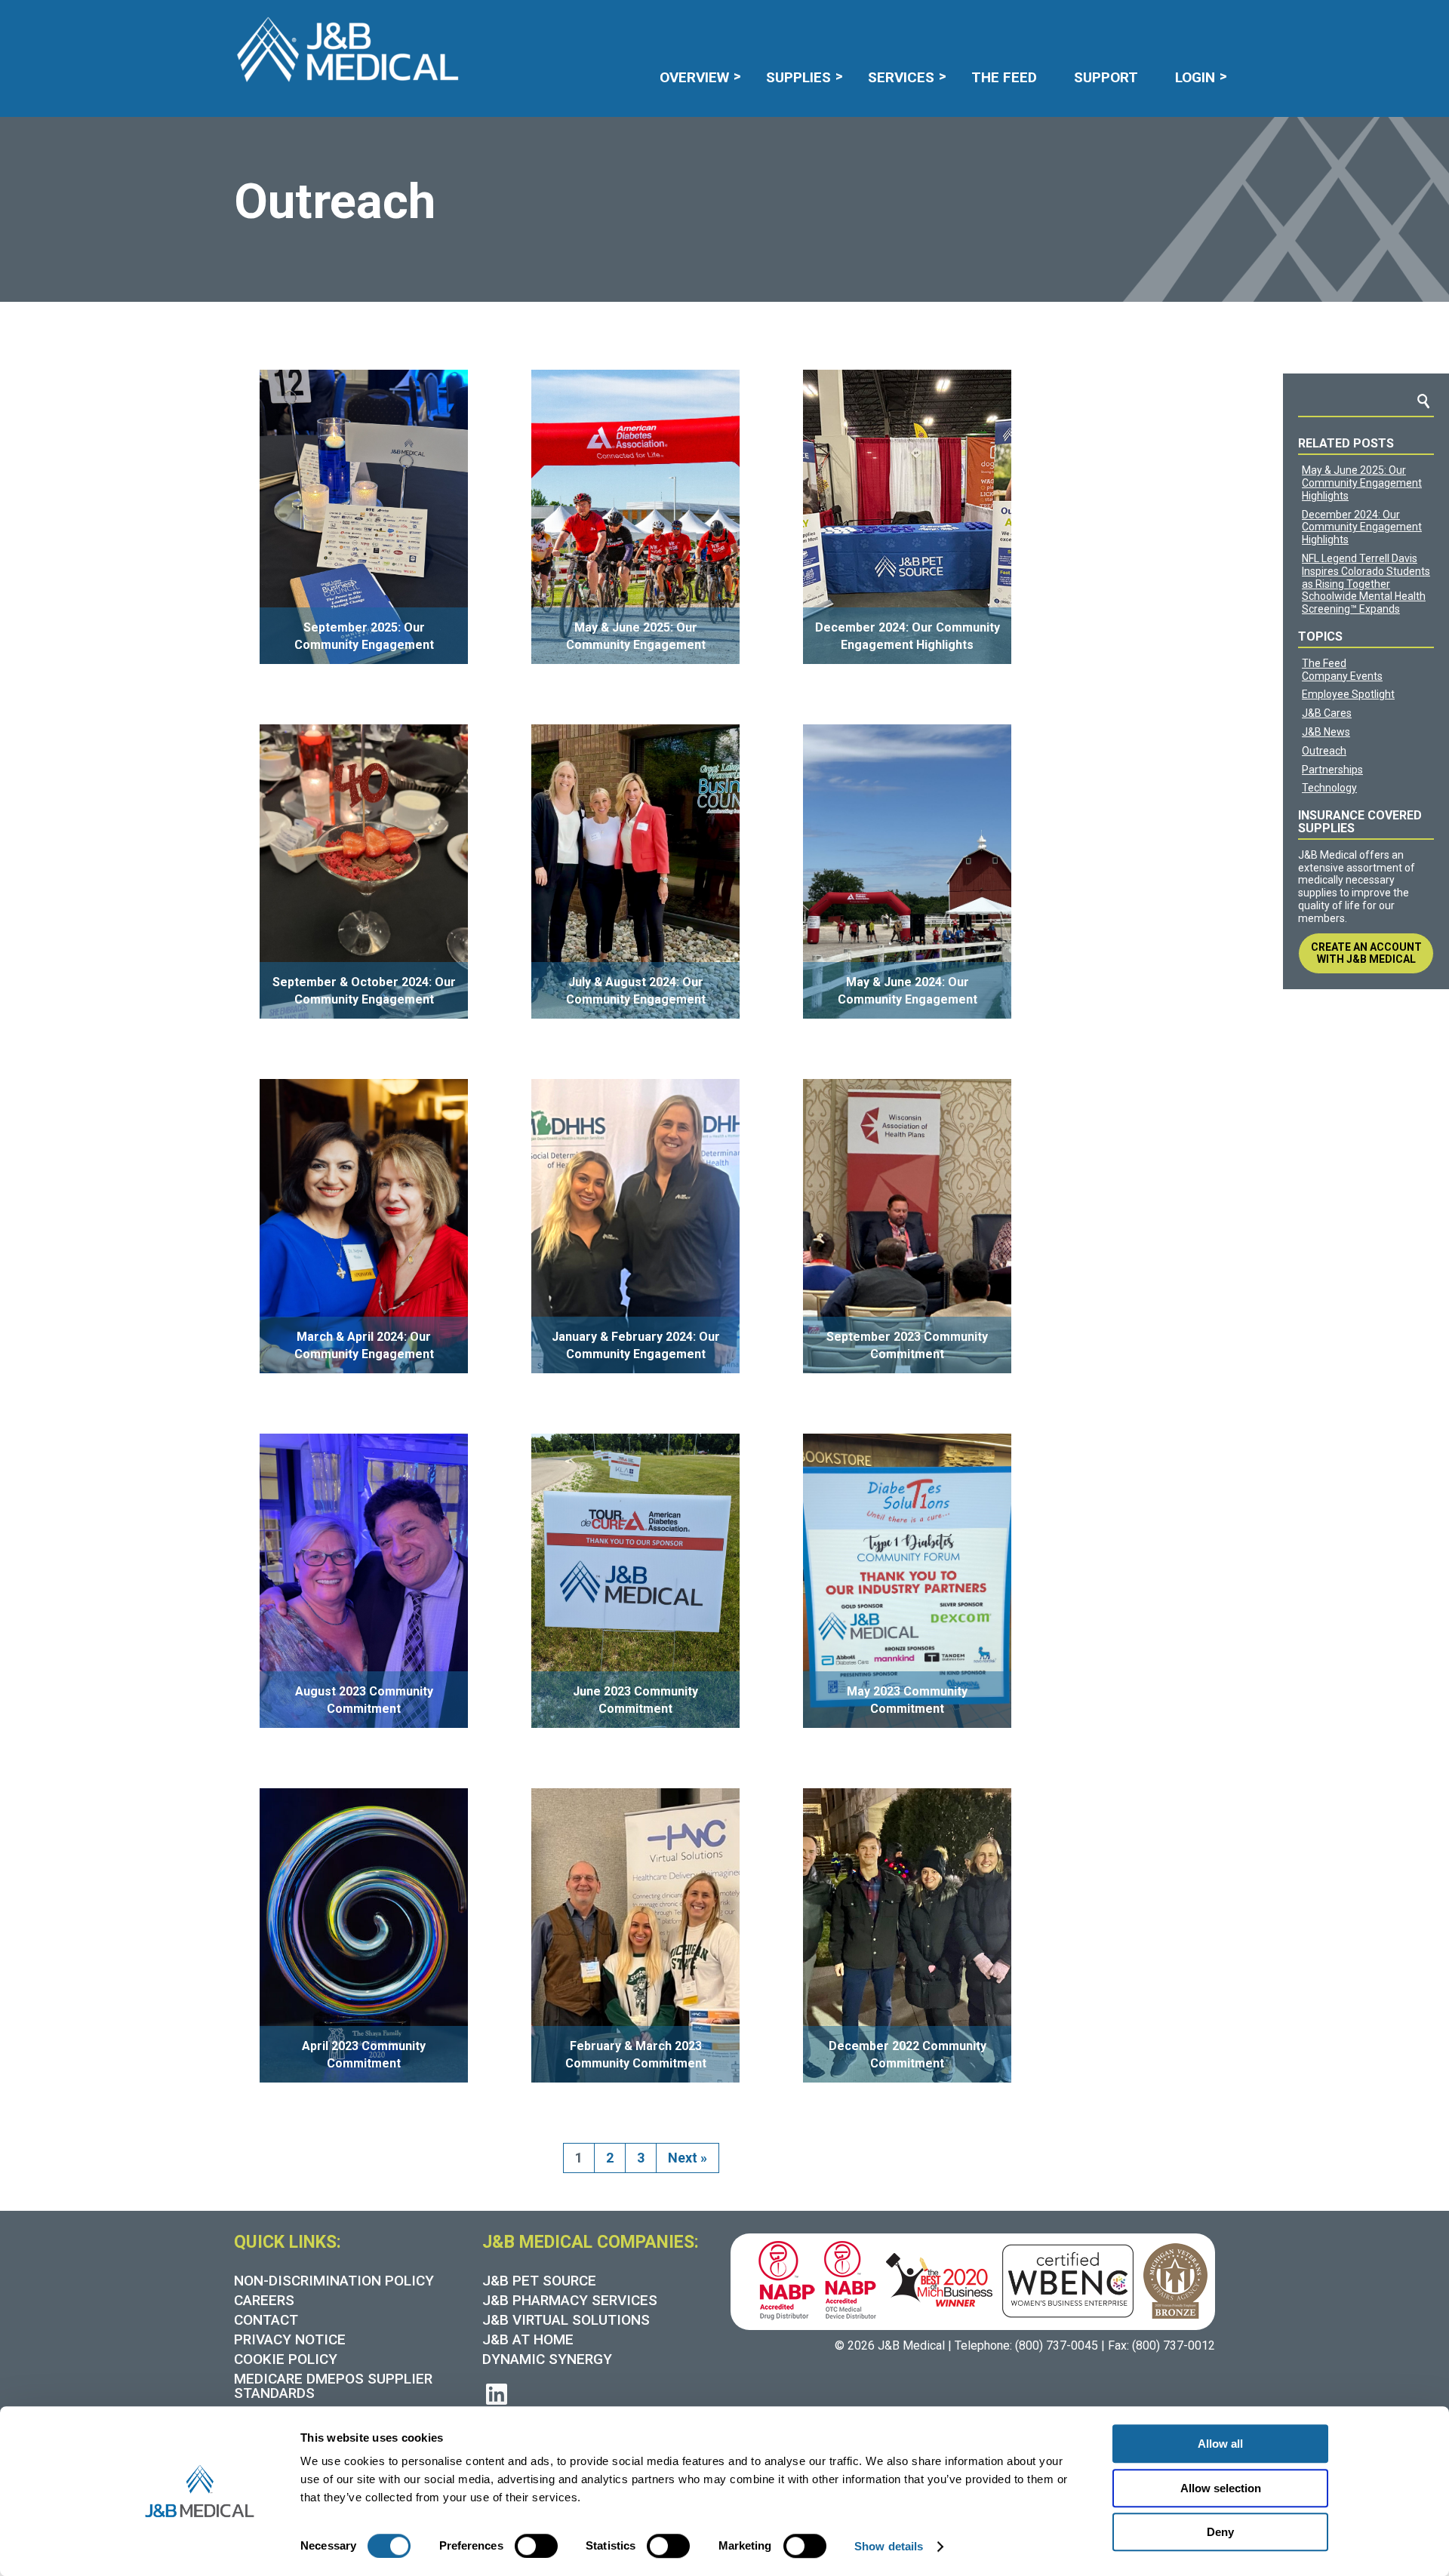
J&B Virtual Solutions (566, 2320)
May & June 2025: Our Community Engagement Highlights (1362, 483)
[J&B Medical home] (347, 50)
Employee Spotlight (1348, 694)
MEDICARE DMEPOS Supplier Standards (333, 2386)
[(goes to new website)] (782, 2278)
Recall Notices (797, 47)
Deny (1220, 2532)
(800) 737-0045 (1057, 2345)
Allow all (1220, 2444)
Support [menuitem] (1106, 77)
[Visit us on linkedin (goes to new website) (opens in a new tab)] (497, 2395)
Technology (1329, 788)
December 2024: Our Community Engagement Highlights (1362, 527)
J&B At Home (528, 2339)
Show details (889, 2546)
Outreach (1324, 751)
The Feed (1324, 663)
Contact (266, 2320)
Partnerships (1332, 770)
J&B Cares (1327, 713)
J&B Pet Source (539, 2281)
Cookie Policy (286, 2359)
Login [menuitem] (1195, 77)
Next (688, 2158)
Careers (703, 47)
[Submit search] (1106, 47)
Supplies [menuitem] (798, 77)
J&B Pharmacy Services (570, 2300)
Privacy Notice (290, 2339)
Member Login (909, 47)
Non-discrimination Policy (334, 2281)
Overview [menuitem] (694, 77)
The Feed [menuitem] (1004, 77)
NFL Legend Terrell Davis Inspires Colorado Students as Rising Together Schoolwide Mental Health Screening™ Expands (1366, 584)
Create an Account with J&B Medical (1366, 953)
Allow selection (1221, 2488)
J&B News (1326, 732)
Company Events (1342, 676)
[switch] (536, 2546)
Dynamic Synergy (547, 2359)
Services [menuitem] (901, 77)
